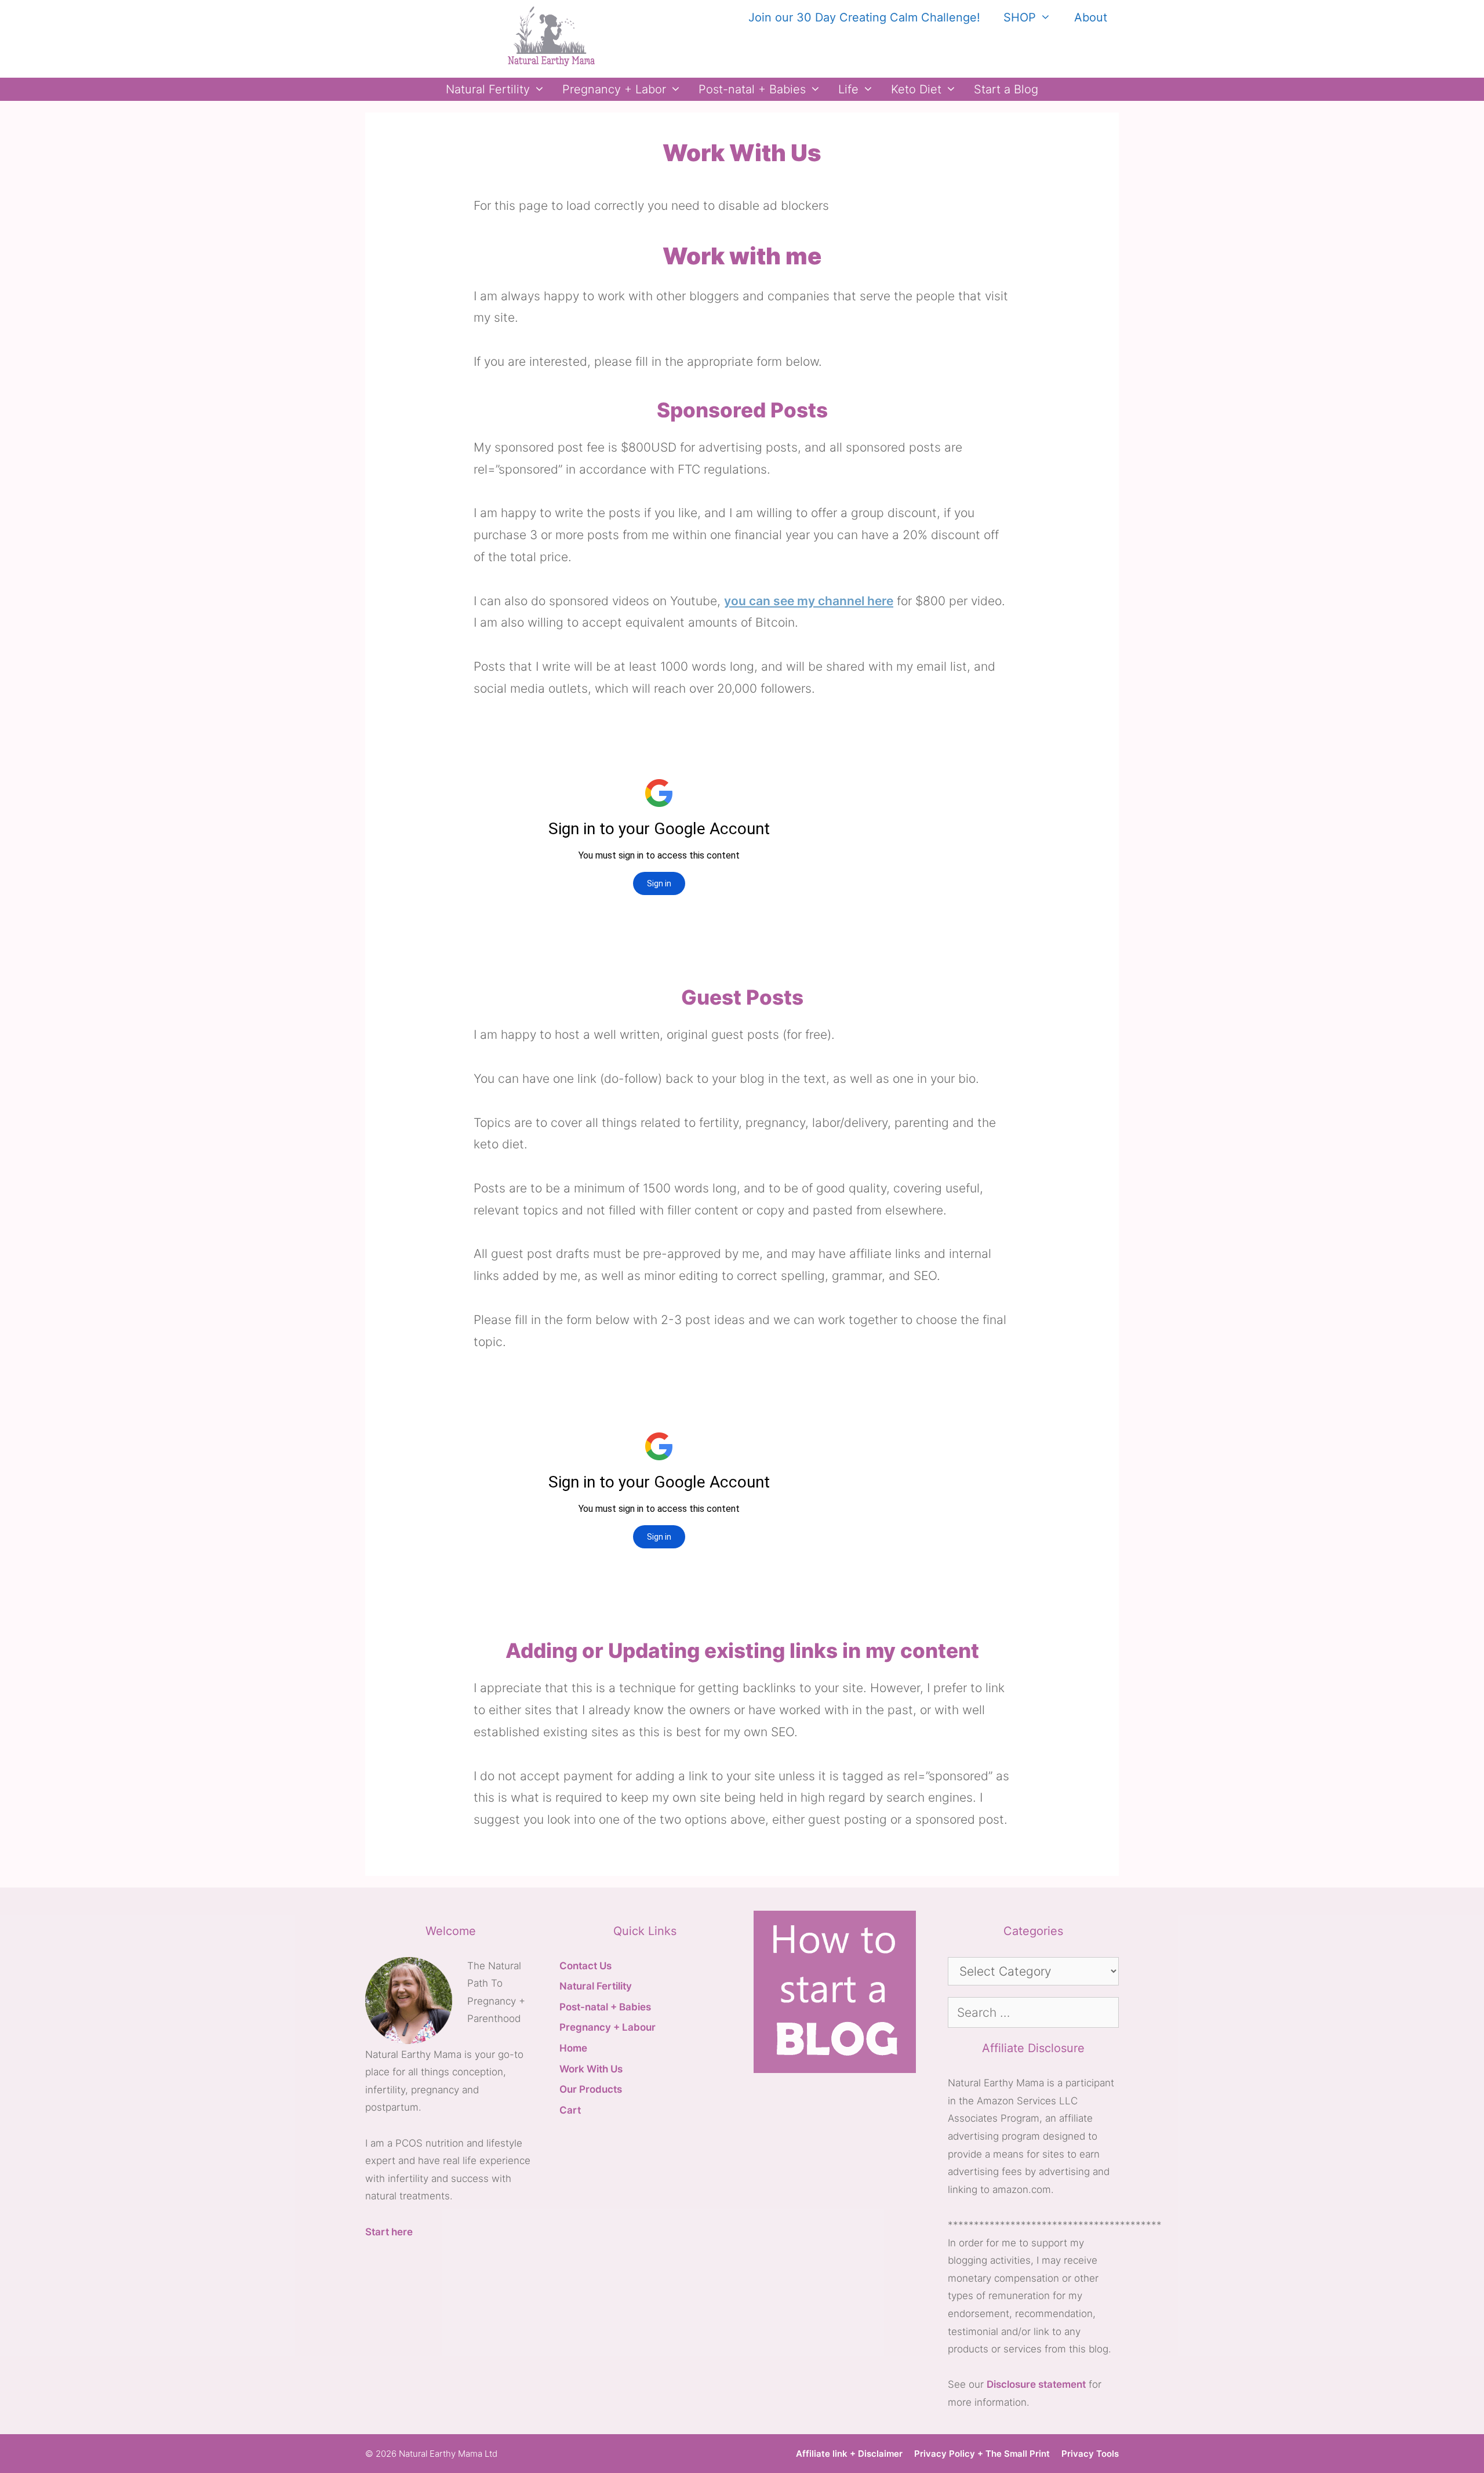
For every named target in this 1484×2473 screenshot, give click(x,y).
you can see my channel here (809, 601)
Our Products (591, 2089)
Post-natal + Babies (752, 89)
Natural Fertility (488, 89)
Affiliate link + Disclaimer (849, 2454)
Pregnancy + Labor (614, 89)
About (1091, 17)
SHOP (1020, 17)
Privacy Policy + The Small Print (982, 2454)
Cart (570, 2110)
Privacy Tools (1090, 2454)
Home (573, 2048)
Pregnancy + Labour (608, 2027)
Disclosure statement (1036, 2384)
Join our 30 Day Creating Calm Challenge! (864, 17)
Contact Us (585, 1966)
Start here (389, 2232)
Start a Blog (1006, 89)
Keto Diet (916, 89)
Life (848, 89)
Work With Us (591, 2069)
